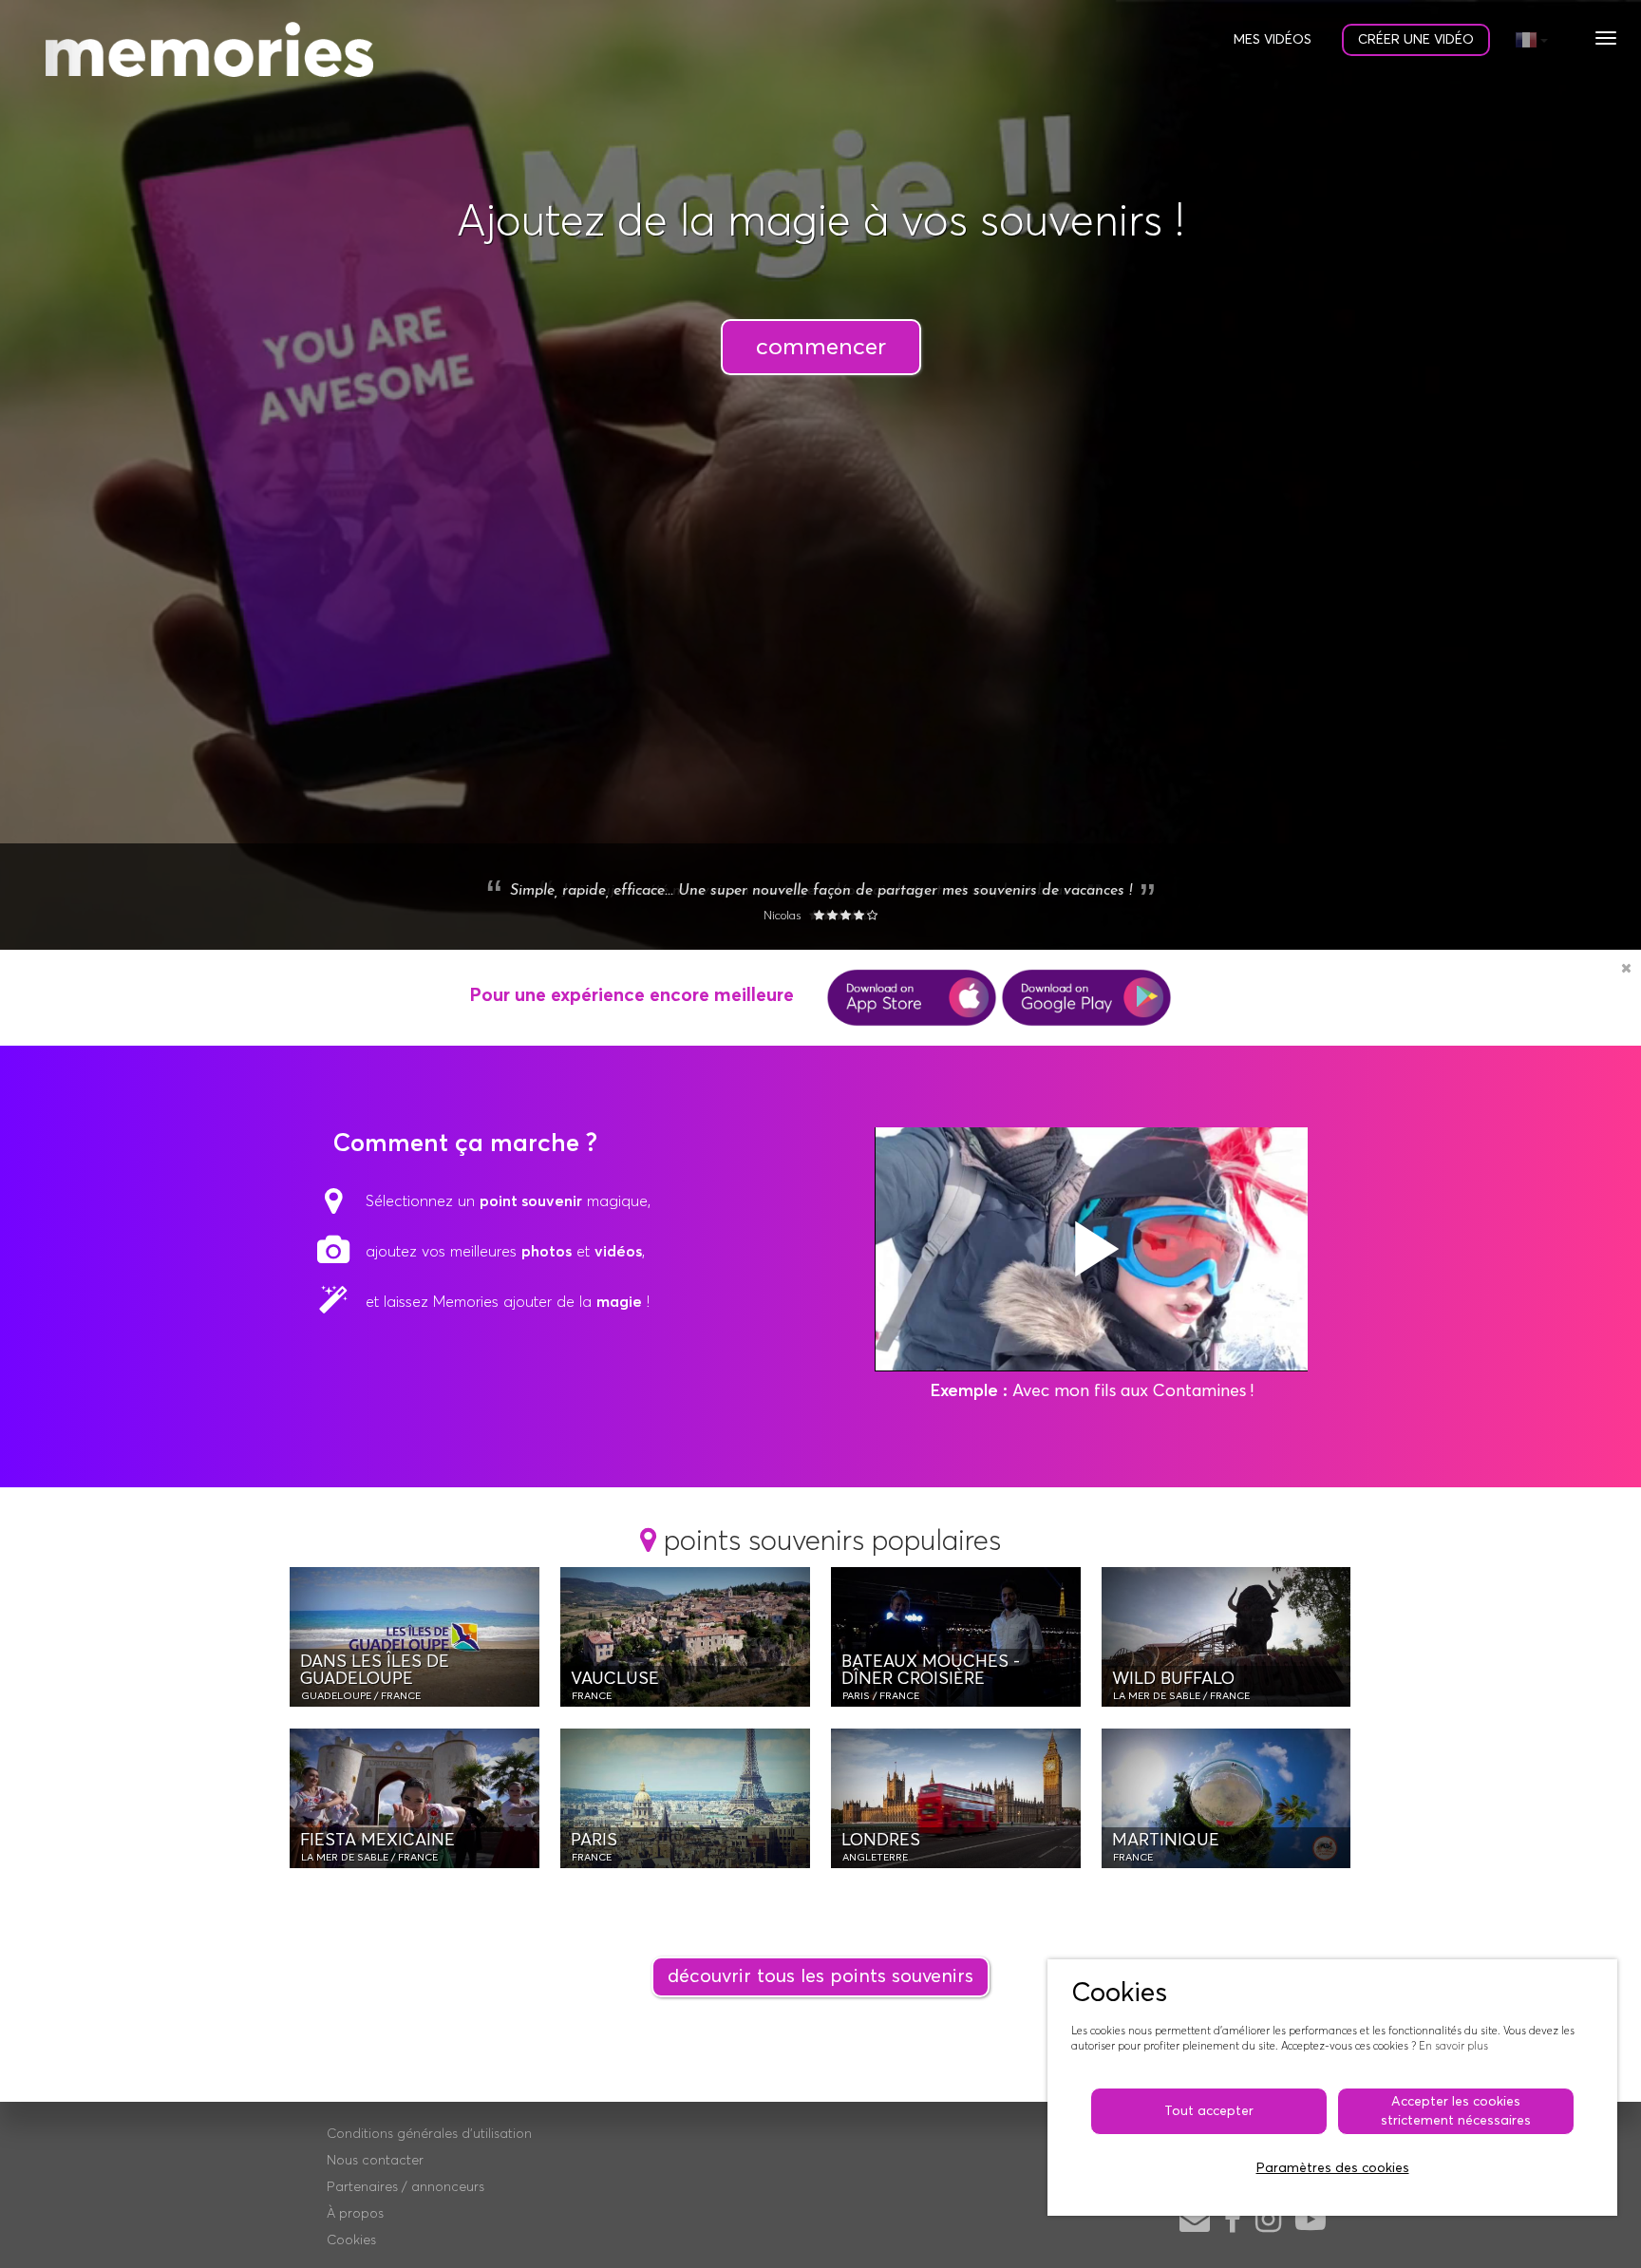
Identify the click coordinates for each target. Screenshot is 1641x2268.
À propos (355, 2214)
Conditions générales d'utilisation (429, 2134)
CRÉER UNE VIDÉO (1416, 40)
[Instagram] (1268, 2221)
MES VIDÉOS (1273, 40)
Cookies (351, 2240)
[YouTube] (1311, 2221)
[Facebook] (1233, 2221)
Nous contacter (375, 2161)
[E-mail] (1195, 2221)
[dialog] (1332, 2088)
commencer (821, 347)
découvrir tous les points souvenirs (820, 1976)
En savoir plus (1453, 2046)
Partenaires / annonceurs (406, 2187)
